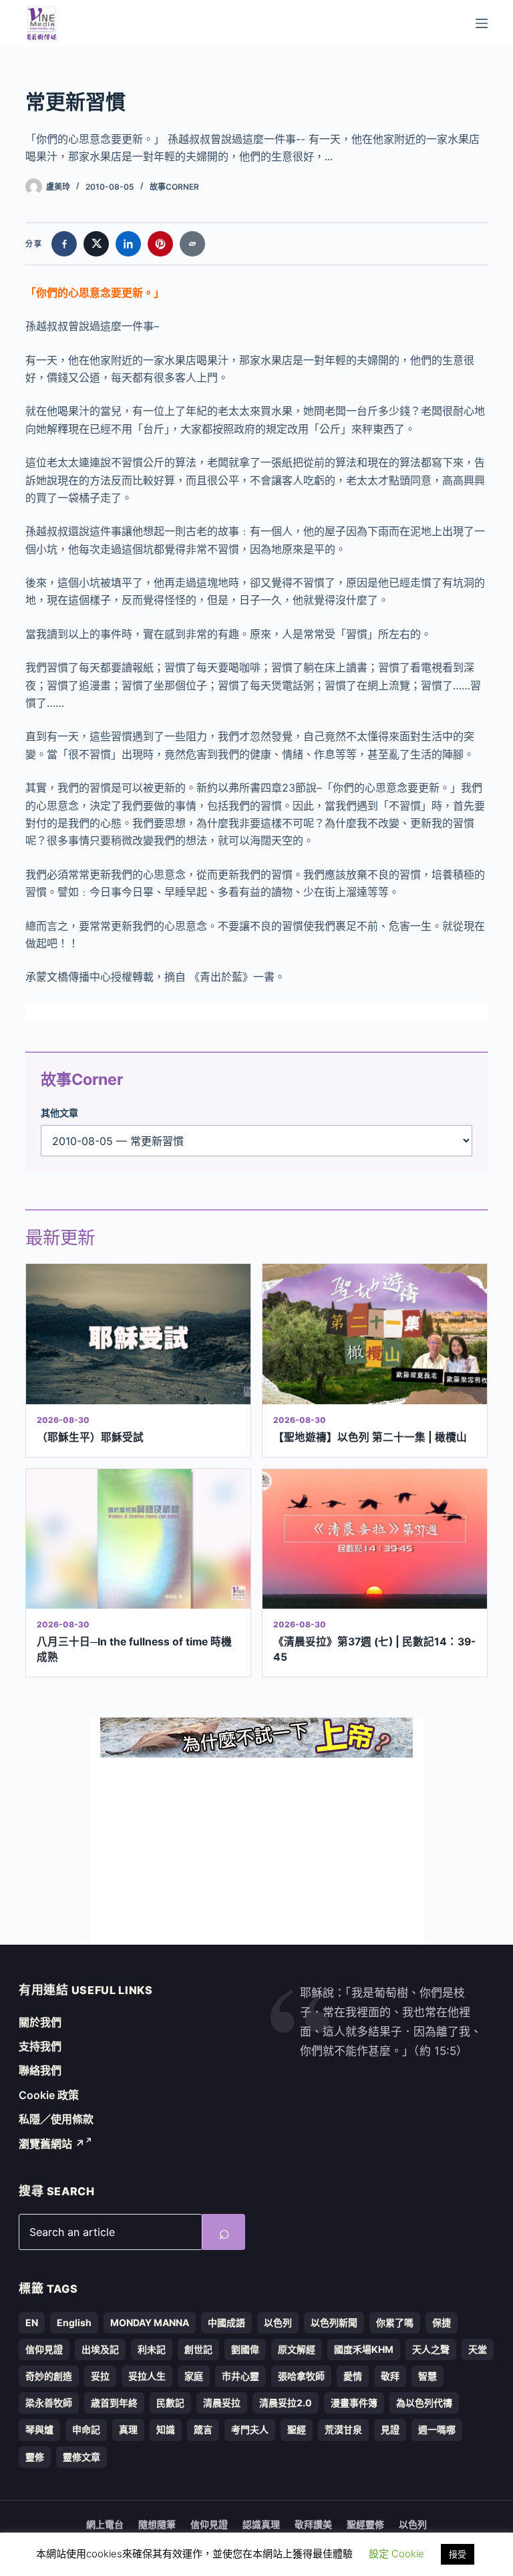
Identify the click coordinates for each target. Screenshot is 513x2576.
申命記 (86, 2429)
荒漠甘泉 (343, 2429)
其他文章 (59, 1113)
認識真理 (261, 2524)
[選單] (482, 23)
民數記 (170, 2403)
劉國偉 (245, 2349)
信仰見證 (44, 2349)
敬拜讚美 (313, 2524)
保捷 (442, 2322)
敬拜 (390, 2376)
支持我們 (40, 2046)
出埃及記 (100, 2349)
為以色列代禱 (424, 2403)
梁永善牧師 (49, 2403)
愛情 (353, 2376)
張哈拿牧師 (301, 2376)
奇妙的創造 (49, 2376)
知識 (166, 2429)
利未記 (152, 2349)
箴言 (203, 2429)
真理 (128, 2429)
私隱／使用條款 (56, 2119)
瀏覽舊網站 (52, 2144)
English (74, 2322)
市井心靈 (240, 2376)
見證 (390, 2429)
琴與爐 (39, 2429)
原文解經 (297, 2349)
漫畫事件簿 (354, 2403)
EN (32, 2322)
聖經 (297, 2429)
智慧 (427, 2376)
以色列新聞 (334, 2322)
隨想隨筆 (157, 2524)
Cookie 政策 (49, 2095)
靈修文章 (81, 2457)
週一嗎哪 (437, 2429)
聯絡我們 (40, 2070)
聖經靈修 (365, 2524)
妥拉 (100, 2376)
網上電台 (105, 2524)
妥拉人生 (147, 2376)
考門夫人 (250, 2429)
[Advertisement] (256, 1851)
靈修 (35, 2457)
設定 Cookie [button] (396, 2554)
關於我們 (40, 2022)
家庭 (194, 2376)
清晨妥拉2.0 (286, 2403)
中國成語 (226, 2322)
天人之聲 (431, 2349)
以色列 (278, 2322)
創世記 (198, 2349)
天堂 (478, 2349)
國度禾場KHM (364, 2349)
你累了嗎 (395, 2322)
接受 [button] (458, 2554)
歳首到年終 (114, 2403)
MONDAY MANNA (150, 2322)
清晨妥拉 (222, 2403)
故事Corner (174, 187)
